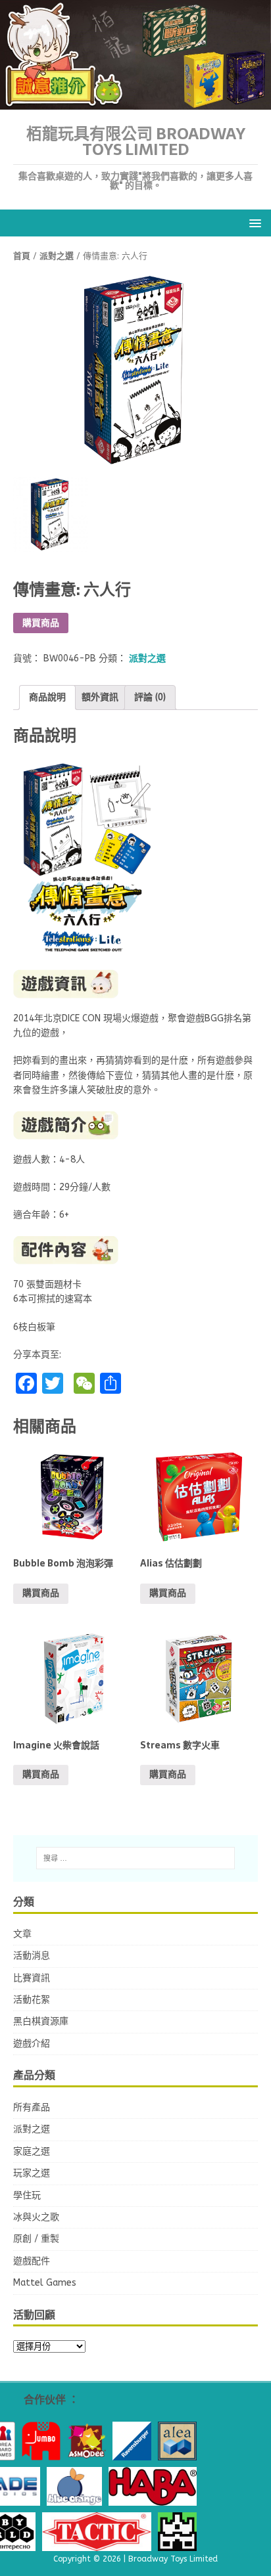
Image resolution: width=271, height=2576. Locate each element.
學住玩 (27, 2195)
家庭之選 (32, 2151)
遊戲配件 (32, 2261)
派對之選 (57, 256)
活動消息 (32, 1956)
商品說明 (47, 697)
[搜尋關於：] (136, 1858)
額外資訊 (100, 697)
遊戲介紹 (32, 2044)
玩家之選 (32, 2173)
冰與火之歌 (36, 2217)
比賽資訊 (32, 1978)
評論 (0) (150, 697)
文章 (22, 1934)
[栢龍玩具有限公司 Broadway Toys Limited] (135, 102)
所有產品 (32, 2107)
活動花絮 (32, 2000)
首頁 (22, 256)
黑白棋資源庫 (41, 2021)
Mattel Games (45, 2283)
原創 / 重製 (36, 2239)
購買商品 (41, 623)
